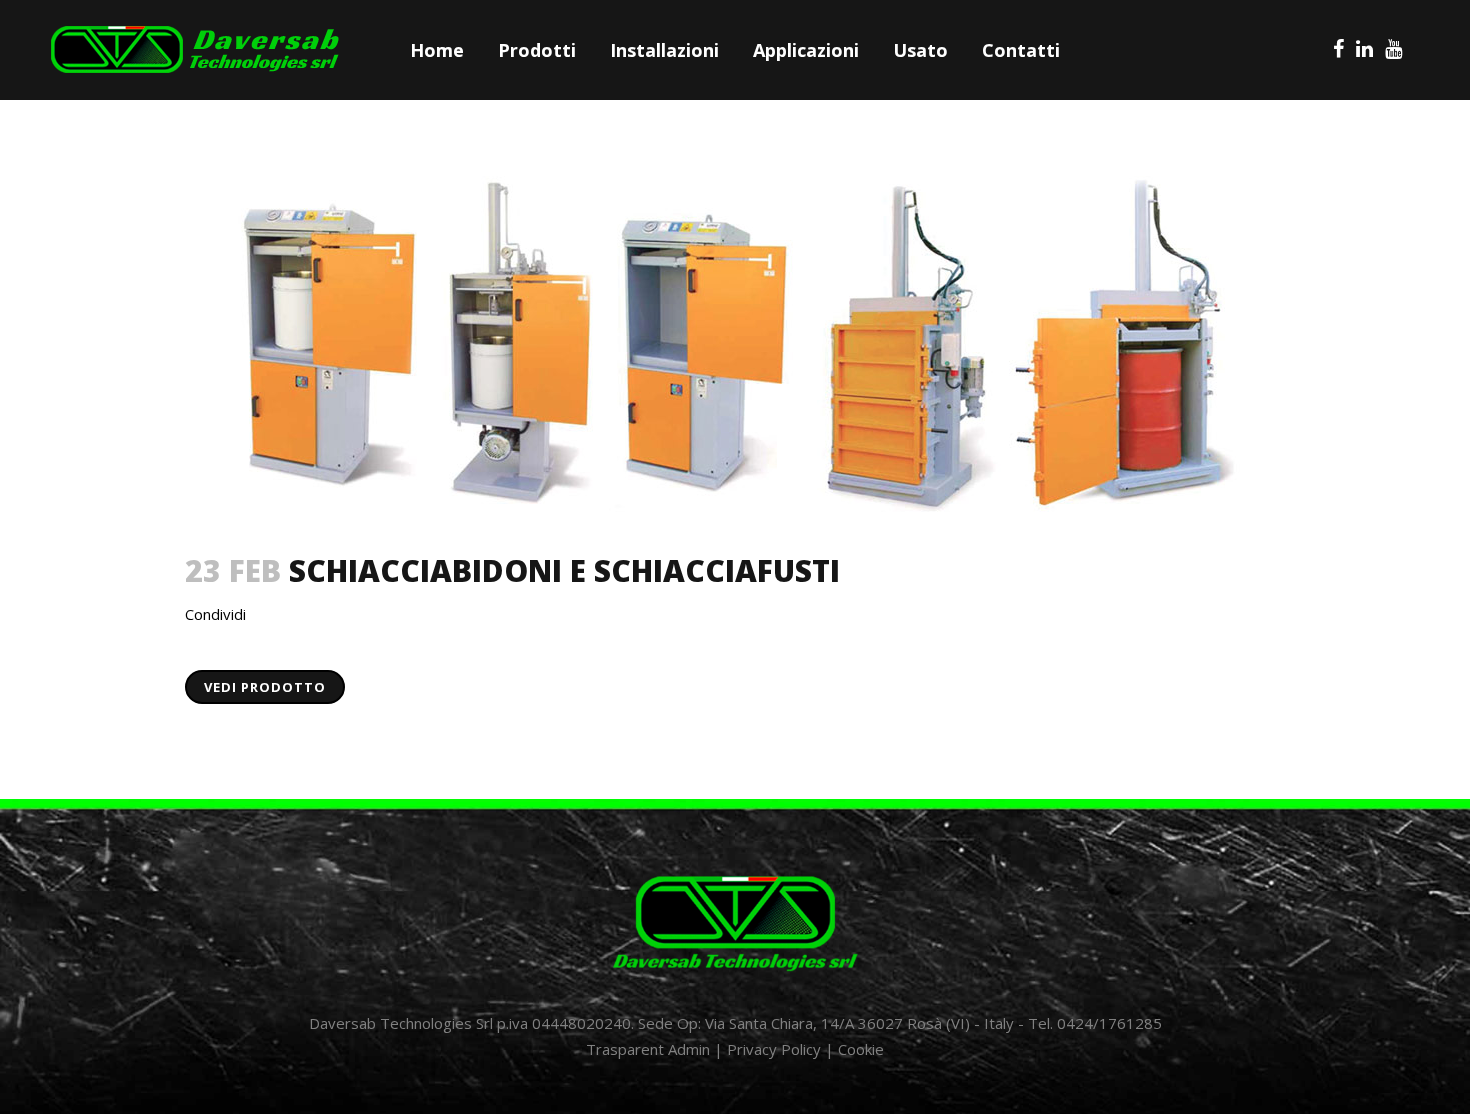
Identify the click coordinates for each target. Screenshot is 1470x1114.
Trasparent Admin (648, 1049)
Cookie (861, 1049)
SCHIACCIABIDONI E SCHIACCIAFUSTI (564, 570)
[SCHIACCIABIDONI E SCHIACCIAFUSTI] (735, 343)
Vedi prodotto (265, 687)
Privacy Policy (774, 1049)
